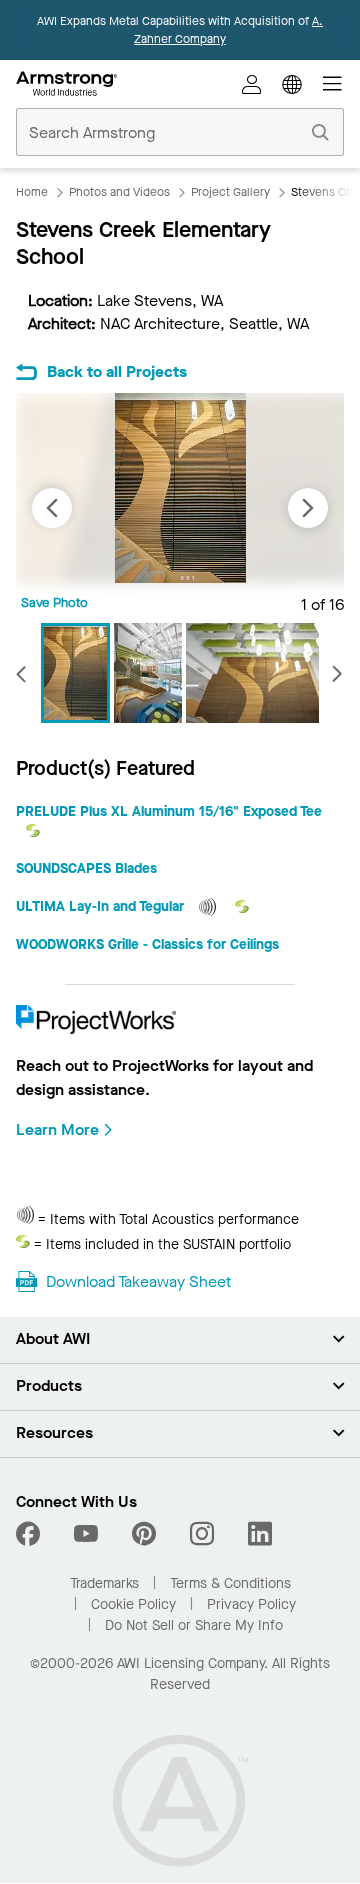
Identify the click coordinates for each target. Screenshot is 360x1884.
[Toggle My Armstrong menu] (252, 84)
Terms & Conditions (230, 1583)
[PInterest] (144, 1534)
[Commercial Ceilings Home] (66, 84)
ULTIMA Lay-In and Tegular (102, 906)
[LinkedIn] (260, 1534)
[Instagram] (202, 1534)
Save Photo (54, 602)
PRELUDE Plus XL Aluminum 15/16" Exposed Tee (169, 811)
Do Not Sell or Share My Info (194, 1625)
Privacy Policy (251, 1604)
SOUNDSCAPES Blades (86, 868)
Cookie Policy (133, 1604)
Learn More (57, 1129)
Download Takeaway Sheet (138, 1281)
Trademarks (104, 1583)
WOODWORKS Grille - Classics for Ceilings (147, 944)
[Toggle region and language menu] (292, 84)
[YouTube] (86, 1534)
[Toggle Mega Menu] (332, 84)
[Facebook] (30, 1534)
